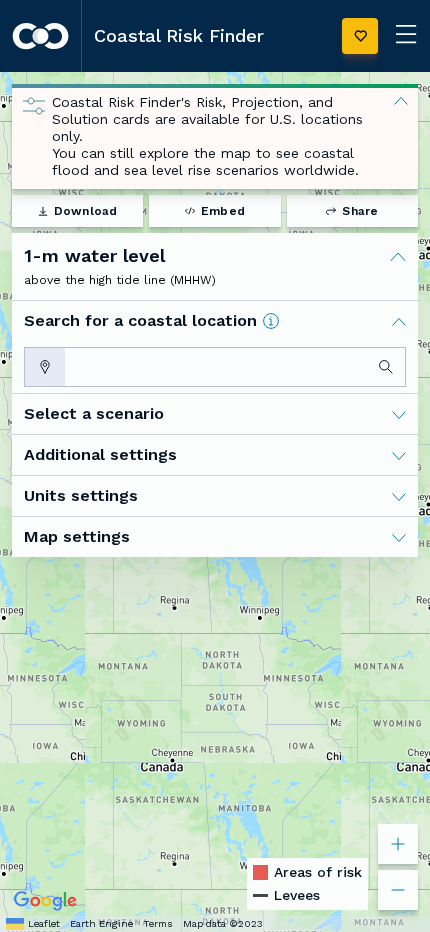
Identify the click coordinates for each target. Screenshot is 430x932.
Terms (158, 923)
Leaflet (44, 923)
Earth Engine (101, 923)
